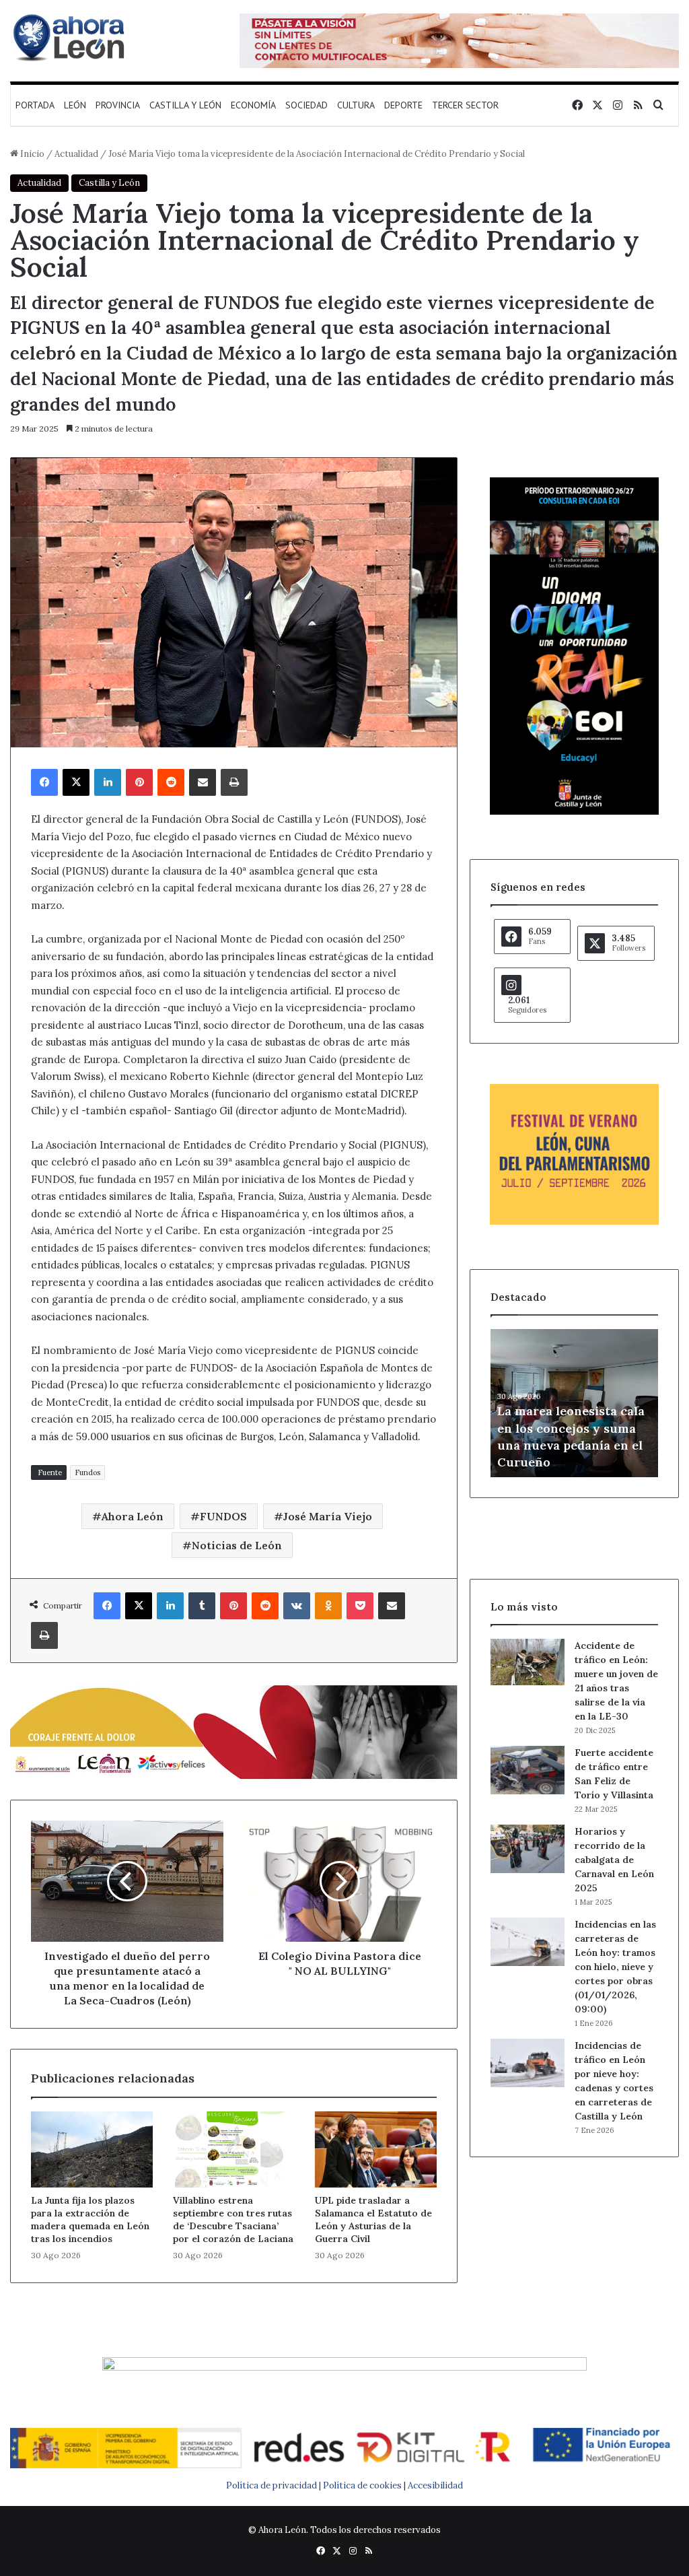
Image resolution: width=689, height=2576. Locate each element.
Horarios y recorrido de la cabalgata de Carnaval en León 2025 (614, 1860)
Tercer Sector (465, 105)
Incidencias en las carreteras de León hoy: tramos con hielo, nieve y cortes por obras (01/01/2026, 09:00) (615, 1967)
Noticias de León (237, 1545)
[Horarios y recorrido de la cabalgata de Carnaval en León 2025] (528, 1849)
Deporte (403, 105)
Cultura (356, 105)
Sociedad (306, 105)
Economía (253, 105)
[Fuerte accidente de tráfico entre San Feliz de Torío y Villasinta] (528, 1770)
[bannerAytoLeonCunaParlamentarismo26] (574, 1222)
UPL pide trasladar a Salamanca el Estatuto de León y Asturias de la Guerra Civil (373, 2219)
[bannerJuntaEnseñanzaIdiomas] (574, 812)
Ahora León (133, 1516)
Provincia (118, 105)
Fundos (87, 1472)
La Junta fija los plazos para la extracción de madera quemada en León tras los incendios (90, 2219)
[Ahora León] (71, 37)
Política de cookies (362, 2485)
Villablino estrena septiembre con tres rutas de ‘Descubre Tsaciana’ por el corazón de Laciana (233, 2219)
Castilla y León (185, 105)
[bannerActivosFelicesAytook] (234, 1731)
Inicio (31, 154)
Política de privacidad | (275, 2485)
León (75, 105)
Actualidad (76, 154)
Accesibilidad (435, 2485)
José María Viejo (328, 1516)
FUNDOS (223, 1516)
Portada (35, 105)
